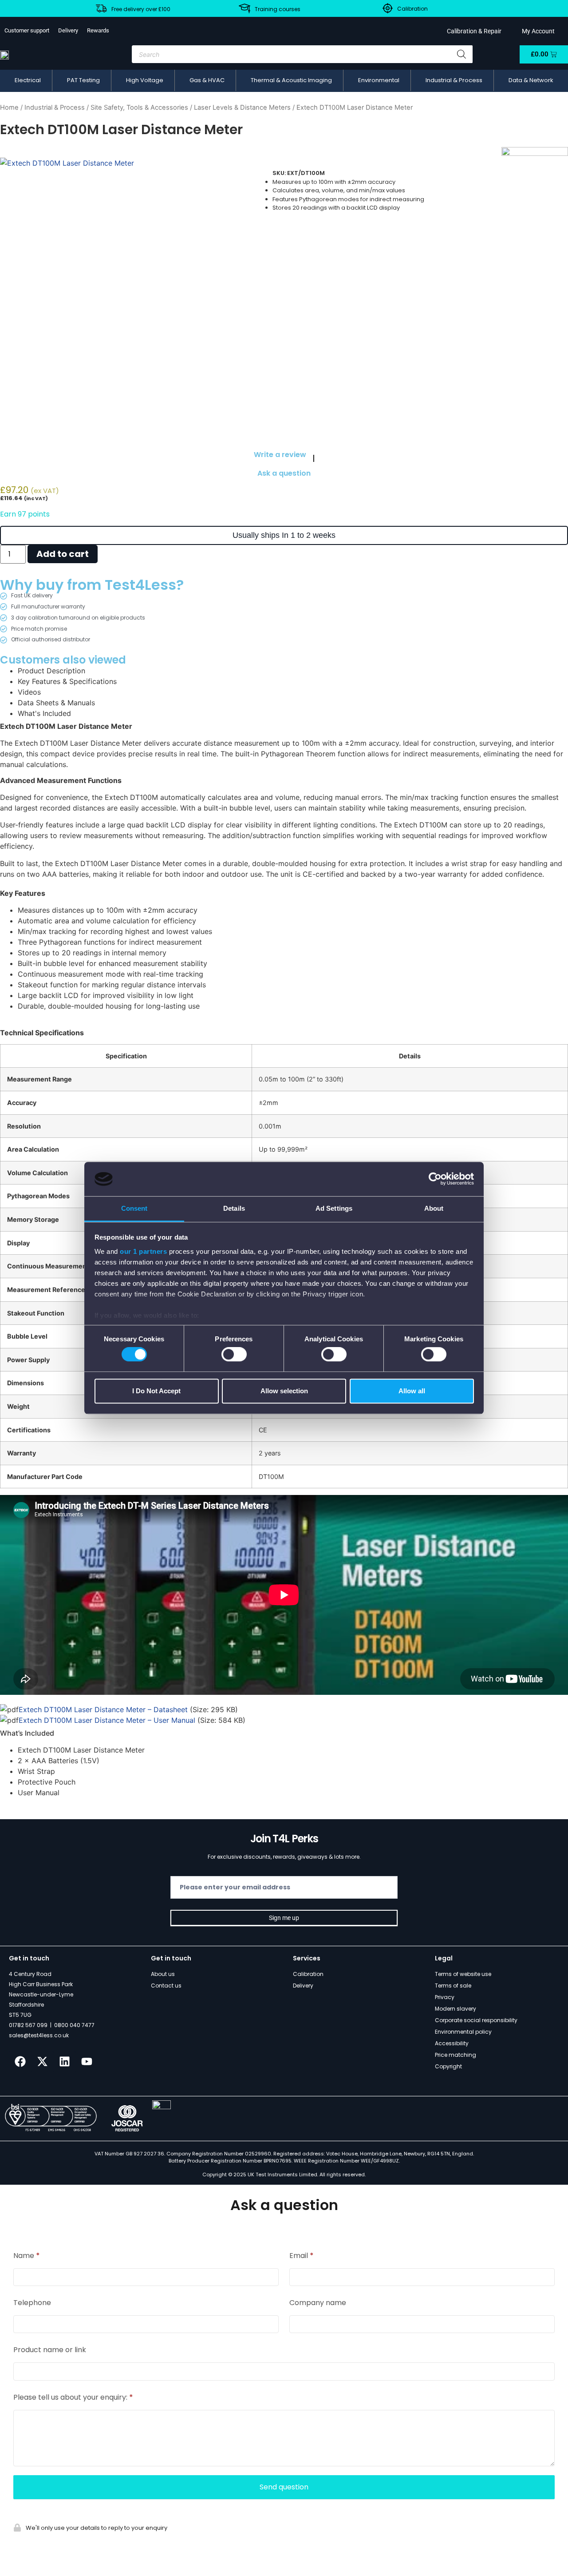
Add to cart (63, 554)
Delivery (68, 30)
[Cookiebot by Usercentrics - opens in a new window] (435, 1179)
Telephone (32, 2303)
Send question (284, 2487)
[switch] (234, 1354)
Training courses (278, 9)
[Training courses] (245, 8)
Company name (318, 2303)
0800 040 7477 (74, 2025)
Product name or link (50, 2350)
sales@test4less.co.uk (39, 2035)
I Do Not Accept (156, 1391)
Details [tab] (234, 1208)
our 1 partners (143, 1251)
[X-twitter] (42, 2062)
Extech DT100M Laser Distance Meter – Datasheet (103, 1709)
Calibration (412, 9)
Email (302, 2256)
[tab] (293, 671)
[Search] (461, 54)
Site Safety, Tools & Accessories (139, 107)
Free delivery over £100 (141, 9)
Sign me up (284, 1918)
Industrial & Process (55, 107)
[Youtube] (87, 2062)
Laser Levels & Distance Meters (242, 107)
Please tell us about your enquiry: (73, 2397)
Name (27, 2256)
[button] (28, 80)
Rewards (98, 30)
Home (9, 107)
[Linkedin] (64, 2062)
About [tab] (434, 1208)
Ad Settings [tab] (334, 1208)
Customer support (27, 30)
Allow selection (284, 1391)
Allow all (412, 1391)
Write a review (280, 455)
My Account (537, 31)
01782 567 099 (28, 2025)
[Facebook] (20, 2062)
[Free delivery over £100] (101, 8)
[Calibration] (388, 8)
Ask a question (284, 473)
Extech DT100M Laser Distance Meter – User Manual (107, 1720)
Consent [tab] (134, 1208)
